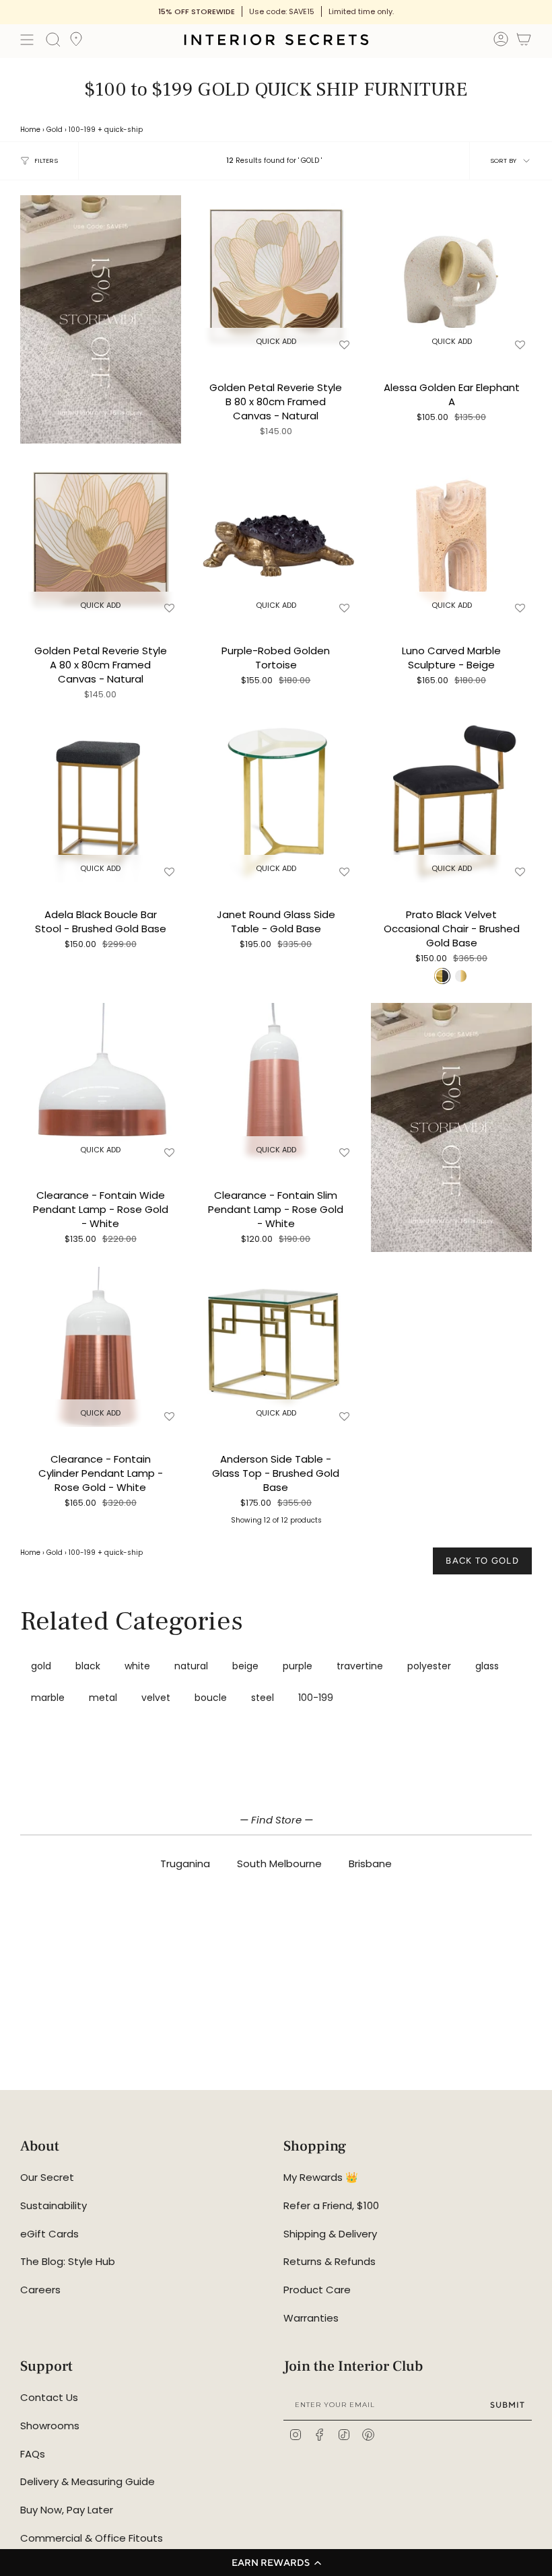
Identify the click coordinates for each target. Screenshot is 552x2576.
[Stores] (76, 43)
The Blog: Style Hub (68, 2261)
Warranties (311, 2318)
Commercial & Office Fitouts (92, 2538)
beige (245, 1666)
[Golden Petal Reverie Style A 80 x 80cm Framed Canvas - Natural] (101, 539)
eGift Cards (49, 2234)
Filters (46, 161)
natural (191, 1666)
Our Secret (47, 2177)
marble (48, 1698)
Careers (40, 2290)
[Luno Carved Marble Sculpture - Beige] (451, 539)
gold (41, 1666)
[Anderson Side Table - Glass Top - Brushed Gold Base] (276, 1347)
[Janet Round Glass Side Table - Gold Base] (276, 802)
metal (103, 1698)
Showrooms (50, 2426)
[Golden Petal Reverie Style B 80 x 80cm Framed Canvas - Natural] (276, 276)
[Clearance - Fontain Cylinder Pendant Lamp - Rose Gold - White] (101, 1347)
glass (487, 1666)
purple (298, 1666)
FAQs (33, 2454)
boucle (211, 1698)
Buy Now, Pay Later (67, 2510)
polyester (429, 1666)
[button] (276, 2563)
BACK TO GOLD (482, 1561)
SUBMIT (508, 2405)
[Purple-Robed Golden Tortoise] (276, 539)
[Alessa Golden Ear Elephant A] (451, 276)
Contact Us (49, 2397)
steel (263, 1698)
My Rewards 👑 (321, 2177)
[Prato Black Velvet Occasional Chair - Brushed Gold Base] (451, 802)
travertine (360, 1666)
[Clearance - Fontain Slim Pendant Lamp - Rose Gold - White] (276, 1083)
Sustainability (54, 2205)
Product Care (317, 2290)
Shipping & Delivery (330, 2234)
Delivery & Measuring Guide (88, 2481)
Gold (55, 130)
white (137, 1666)
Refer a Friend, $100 (331, 2205)
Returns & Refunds (330, 2261)
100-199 (82, 130)
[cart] (524, 41)
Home (30, 130)
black (88, 1666)
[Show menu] (27, 40)
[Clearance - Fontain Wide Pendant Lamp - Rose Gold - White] (101, 1083)
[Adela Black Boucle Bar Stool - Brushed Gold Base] (101, 802)
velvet (156, 1698)
